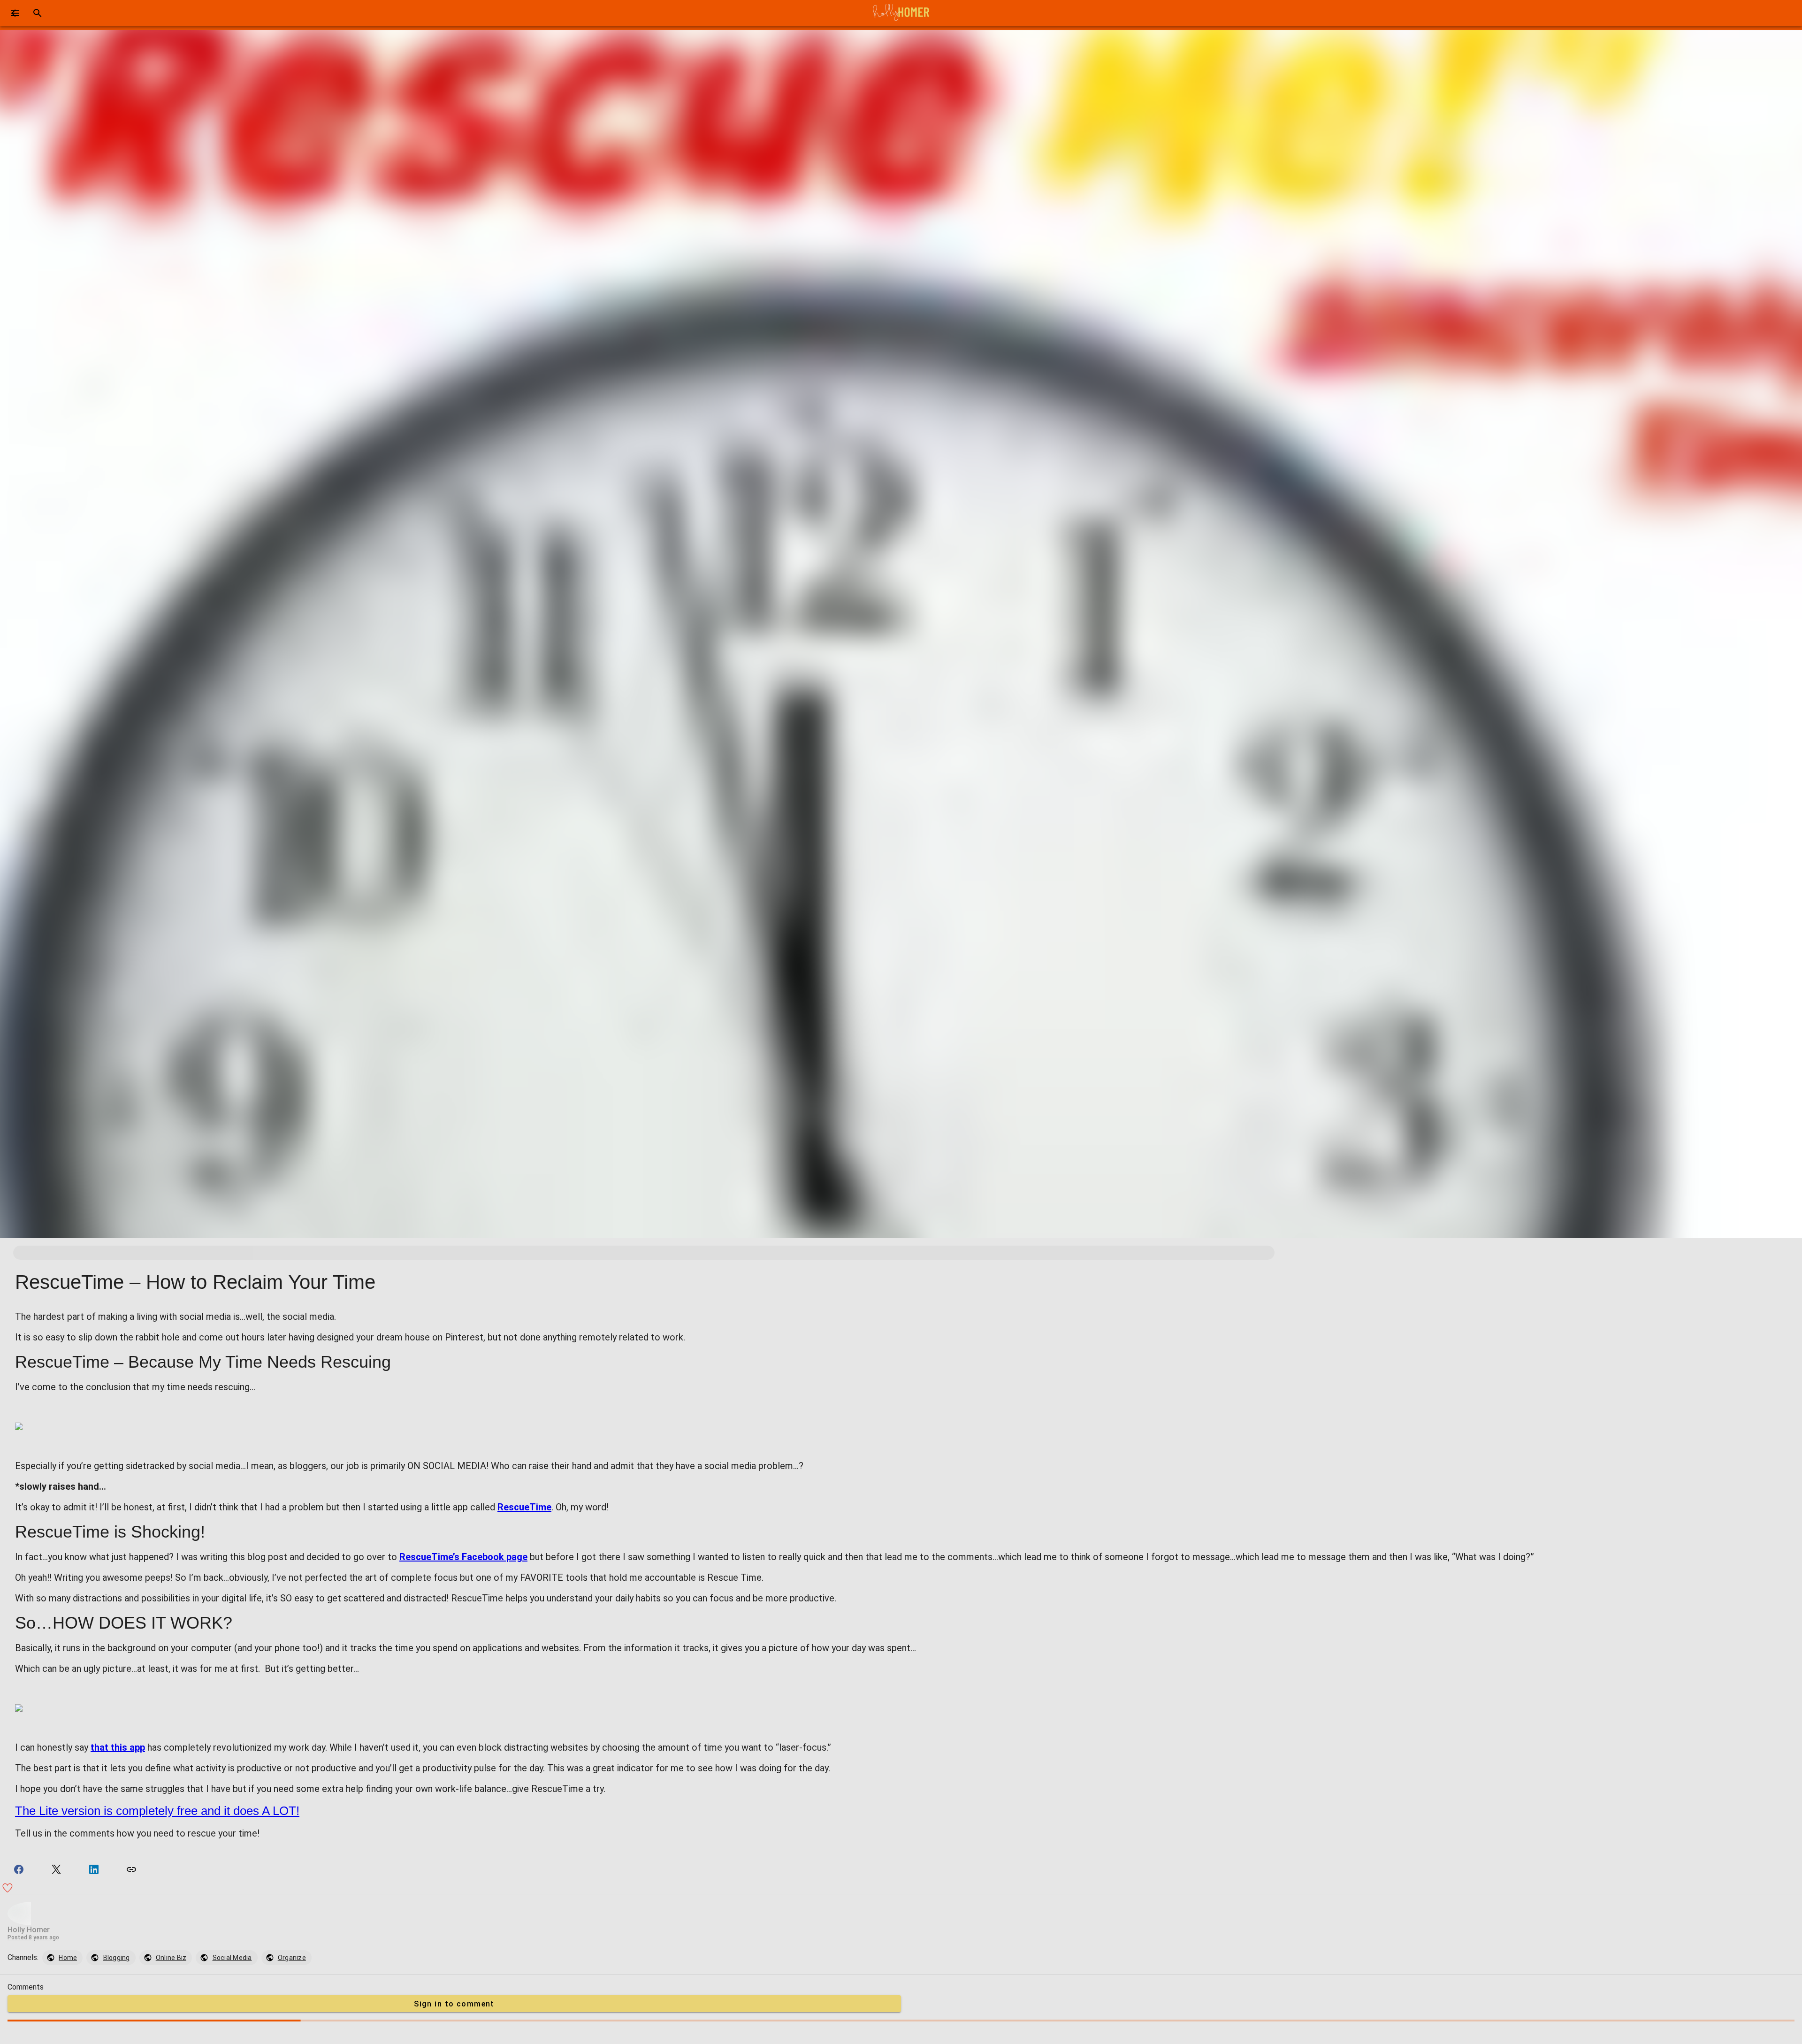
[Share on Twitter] (56, 1869)
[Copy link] (131, 1869)
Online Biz (171, 1958)
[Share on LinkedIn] (94, 1869)
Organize (292, 1958)
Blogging (117, 1958)
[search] (38, 13)
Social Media (232, 1958)
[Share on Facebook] (19, 1869)
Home (68, 1958)
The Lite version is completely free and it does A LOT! (157, 1811)
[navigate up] (15, 13)
